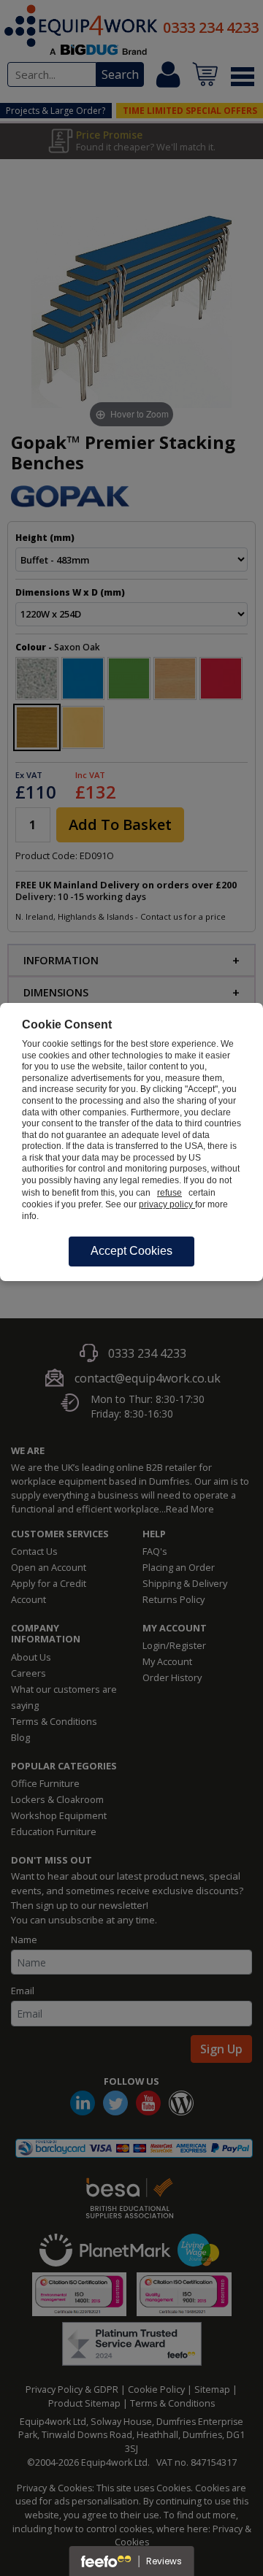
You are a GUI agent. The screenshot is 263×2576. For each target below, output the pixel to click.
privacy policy (167, 1204)
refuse (169, 1193)
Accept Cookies (131, 1251)
